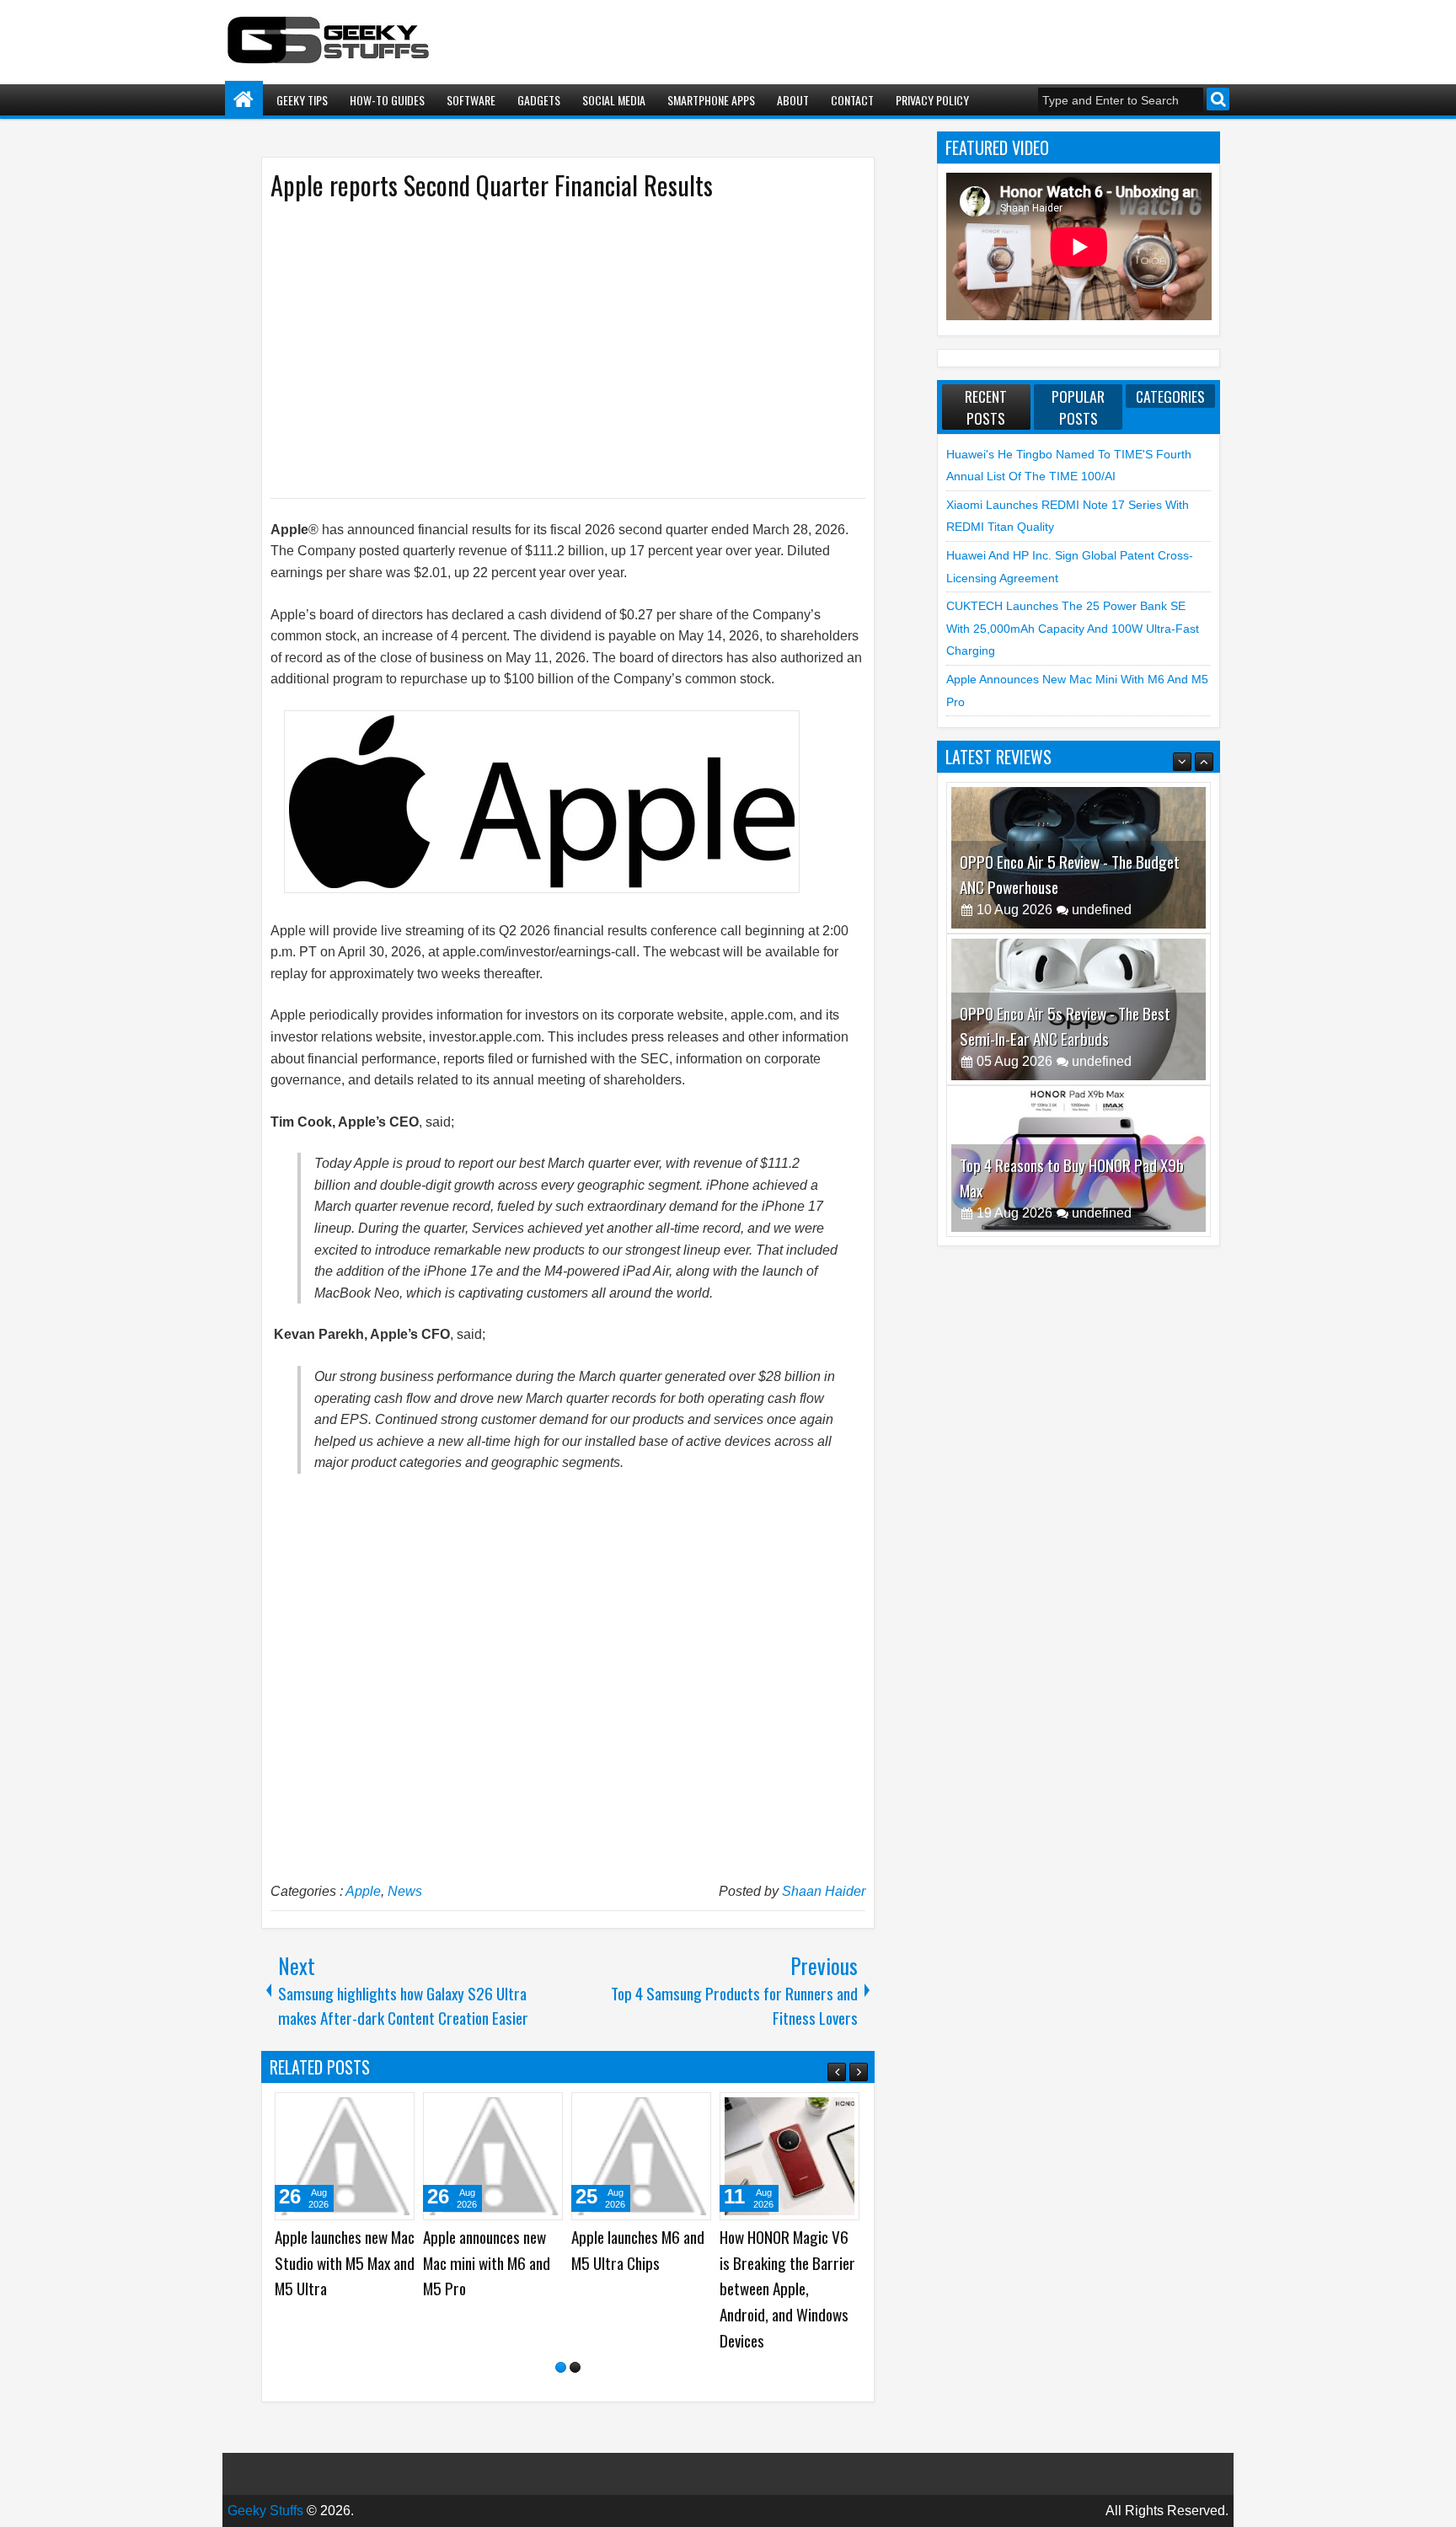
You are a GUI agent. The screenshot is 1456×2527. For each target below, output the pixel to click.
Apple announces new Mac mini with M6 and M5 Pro (487, 2262)
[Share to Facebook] (359, 2112)
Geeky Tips (302, 100)
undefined (1102, 910)
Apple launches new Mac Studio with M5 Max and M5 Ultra (345, 2262)
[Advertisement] (551, 348)
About (793, 100)
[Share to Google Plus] (396, 2112)
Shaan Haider (824, 1891)
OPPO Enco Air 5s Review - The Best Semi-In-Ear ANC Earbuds (1065, 874)
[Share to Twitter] (377, 2112)
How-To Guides (387, 100)
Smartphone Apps (711, 100)
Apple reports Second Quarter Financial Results (492, 185)
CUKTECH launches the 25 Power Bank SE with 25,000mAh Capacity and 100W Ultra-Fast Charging (1073, 628)
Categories (1170, 396)
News (405, 1891)
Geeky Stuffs (265, 2511)
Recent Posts (986, 407)
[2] (575, 2367)
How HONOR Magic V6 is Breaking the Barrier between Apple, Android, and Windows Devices (787, 2288)
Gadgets (539, 100)
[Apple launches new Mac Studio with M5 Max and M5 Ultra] (345, 2156)
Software (471, 100)
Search (1218, 99)
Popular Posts (1078, 407)
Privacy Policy (932, 100)
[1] (561, 2367)
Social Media (614, 100)
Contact (852, 100)
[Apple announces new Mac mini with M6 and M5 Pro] (493, 2156)
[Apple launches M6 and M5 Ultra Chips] (641, 2156)
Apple (363, 1891)
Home (244, 100)
